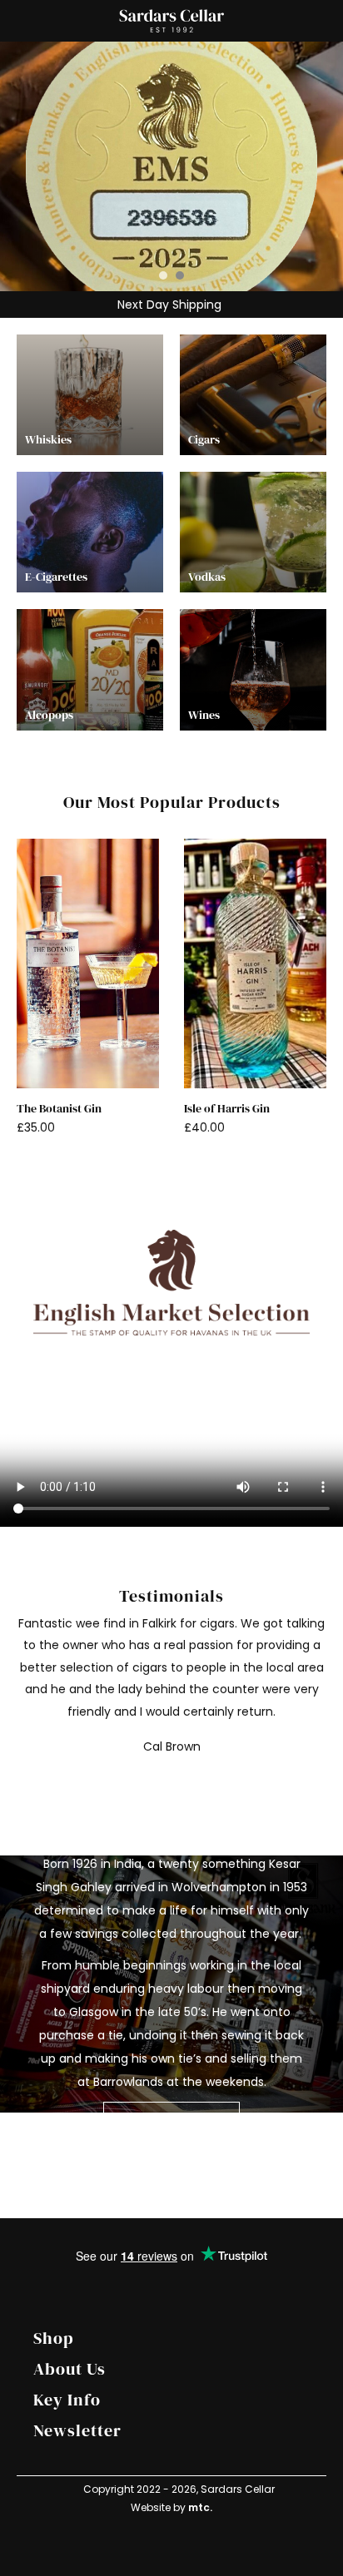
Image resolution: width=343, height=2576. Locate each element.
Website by (171, 2507)
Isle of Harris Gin (227, 1109)
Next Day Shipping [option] (168, 305)
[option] (171, 166)
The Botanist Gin (59, 1109)
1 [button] (163, 275)
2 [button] (180, 275)
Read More (157, 2121)
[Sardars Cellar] (171, 166)
